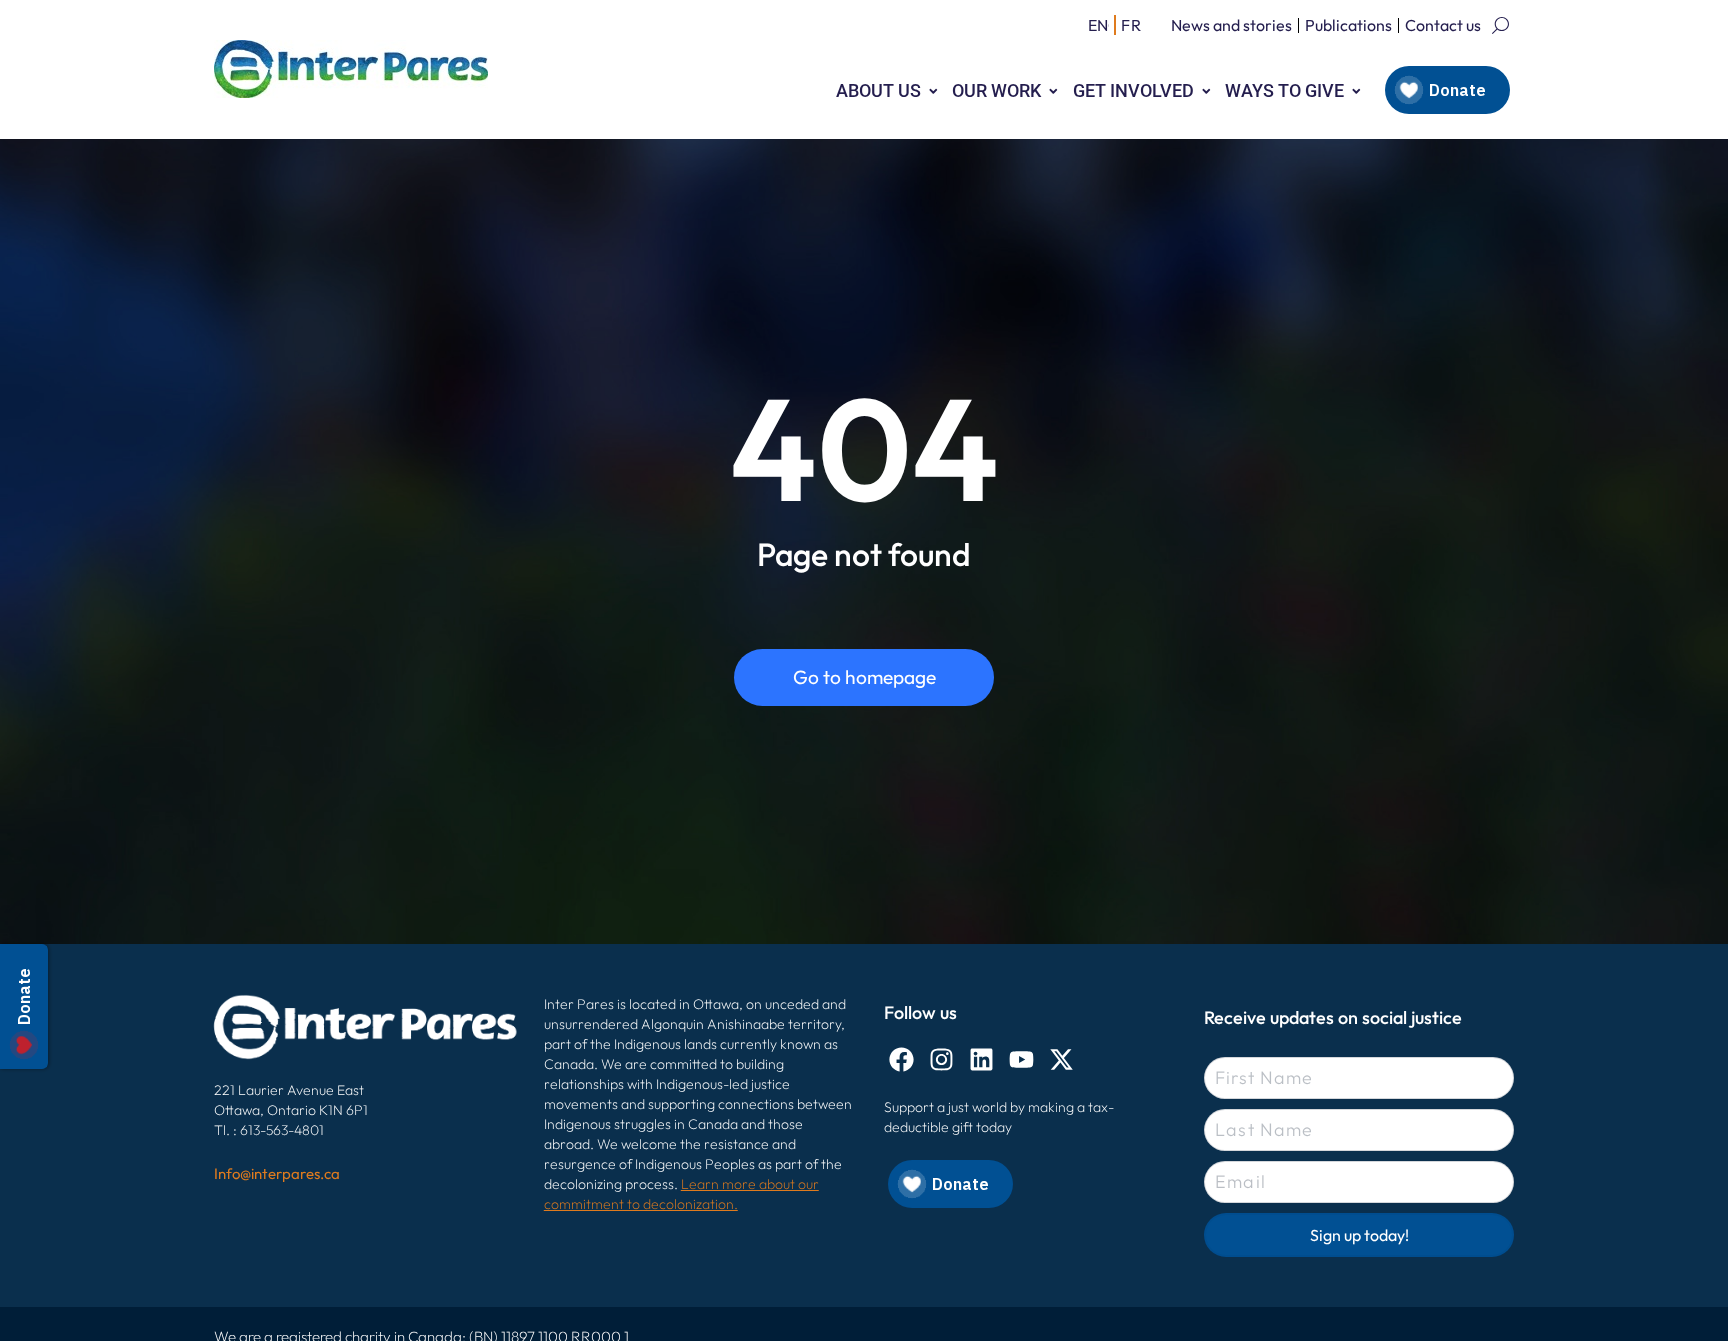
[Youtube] (1021, 1059)
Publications (1348, 25)
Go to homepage (864, 677)
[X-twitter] (1061, 1059)
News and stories (1231, 25)
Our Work (996, 90)
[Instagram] (941, 1059)
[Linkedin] (981, 1059)
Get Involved (1133, 90)
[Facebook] (901, 1059)
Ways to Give (1284, 90)
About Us (878, 90)
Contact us (1443, 25)
